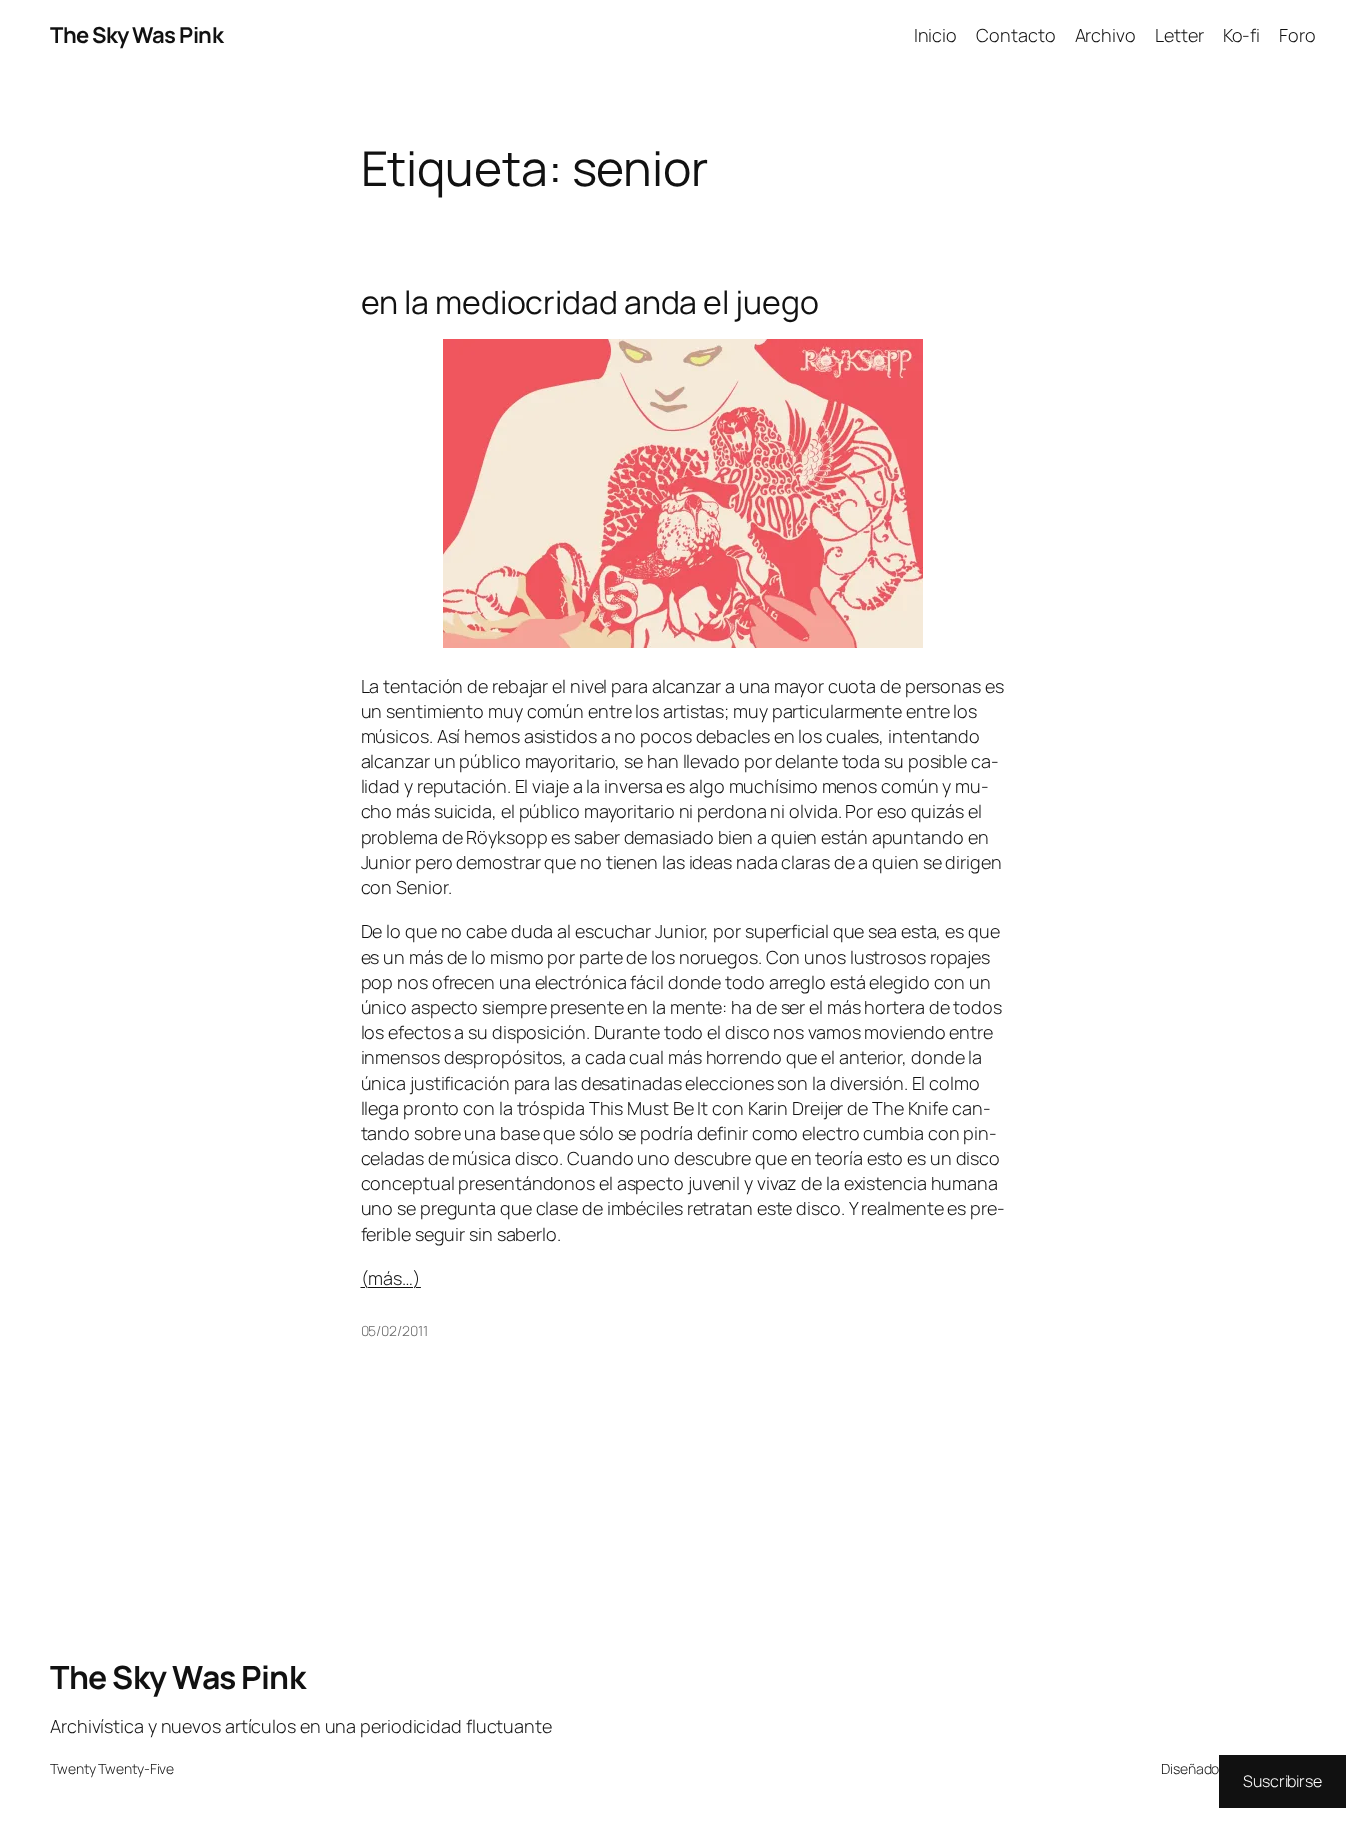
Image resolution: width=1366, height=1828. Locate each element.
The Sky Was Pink (136, 35)
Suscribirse (1282, 1781)
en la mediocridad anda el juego (590, 302)
